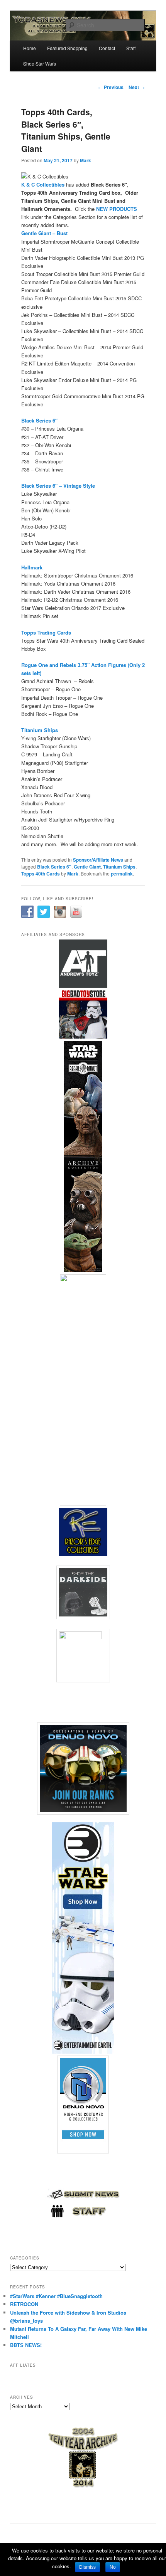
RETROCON (24, 2304)
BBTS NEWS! (26, 2345)
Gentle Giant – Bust (45, 233)
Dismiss (87, 2567)
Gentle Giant (87, 867)
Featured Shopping (67, 48)
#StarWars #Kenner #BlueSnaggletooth (56, 2296)
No (113, 2567)
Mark (86, 160)
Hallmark (32, 567)
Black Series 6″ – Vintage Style (58, 486)
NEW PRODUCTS (117, 209)
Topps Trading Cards (46, 632)
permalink (122, 874)
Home (30, 48)
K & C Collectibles (43, 184)
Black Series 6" (54, 867)
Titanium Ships (40, 730)
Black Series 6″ (39, 420)
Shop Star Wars (40, 63)
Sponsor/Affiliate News (98, 860)
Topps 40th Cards (41, 874)
